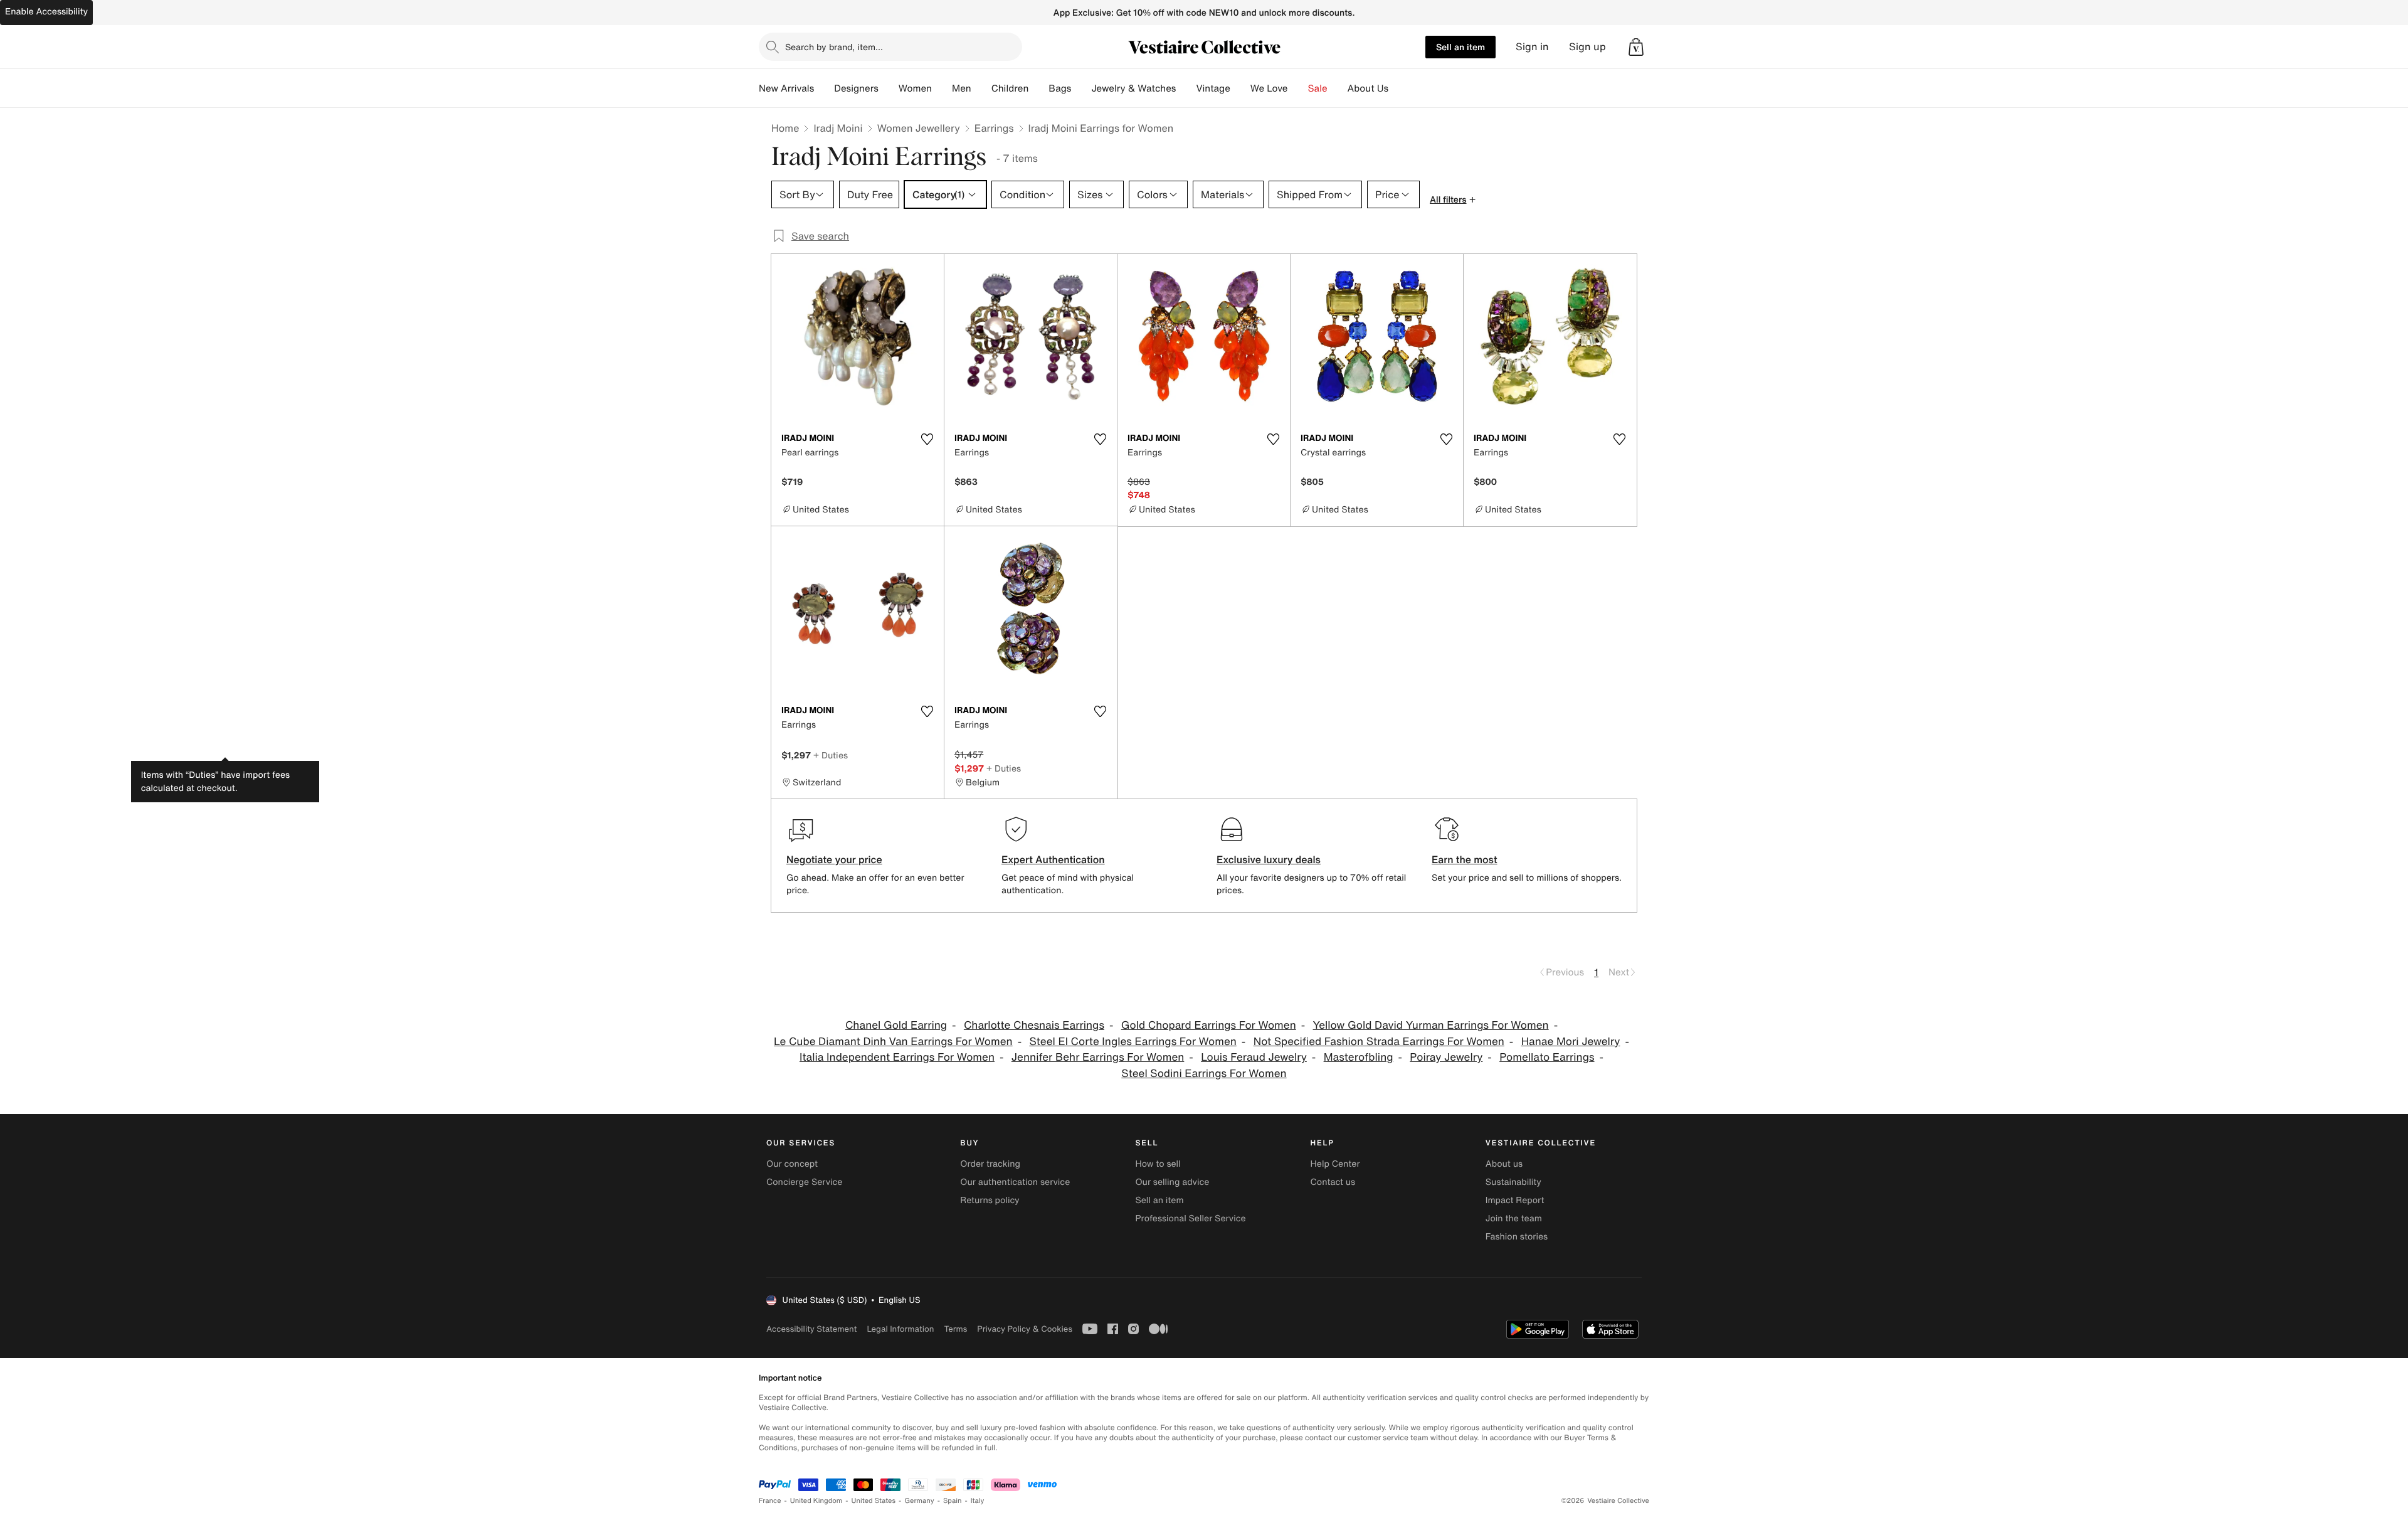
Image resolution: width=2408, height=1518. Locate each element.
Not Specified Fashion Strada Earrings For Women (1379, 1042)
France (770, 1501)
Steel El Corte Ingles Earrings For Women (1133, 1042)
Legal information (900, 1329)
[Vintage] (1240, 88)
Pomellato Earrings (1547, 1057)
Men (962, 88)
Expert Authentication (1053, 859)
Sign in (1532, 47)
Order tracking (990, 1164)
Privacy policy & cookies (1025, 1329)
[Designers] (889, 88)
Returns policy (990, 1200)
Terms (955, 1329)
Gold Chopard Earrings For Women (1209, 1025)
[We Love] (1298, 88)
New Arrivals (786, 88)
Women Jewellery (919, 128)
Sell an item (1460, 47)
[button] (1636, 47)
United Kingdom (816, 1501)
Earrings (994, 128)
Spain (953, 1501)
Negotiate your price (834, 859)
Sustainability (1513, 1182)
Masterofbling (1359, 1057)
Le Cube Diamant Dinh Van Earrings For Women (893, 1042)
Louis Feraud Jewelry (1254, 1057)
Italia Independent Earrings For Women (897, 1057)
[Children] (1038, 88)
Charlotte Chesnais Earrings (1034, 1025)
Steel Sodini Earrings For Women (1204, 1074)
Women (915, 88)
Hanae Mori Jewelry (1571, 1042)
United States (874, 1501)
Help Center (1335, 1164)
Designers (856, 88)
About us (1504, 1164)
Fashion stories (1517, 1237)
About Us (1368, 88)
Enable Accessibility (46, 12)
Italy (978, 1501)
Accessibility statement (811, 1329)
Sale (1318, 88)
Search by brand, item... (834, 47)
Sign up (1587, 47)
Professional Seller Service (1190, 1218)
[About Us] (1398, 88)
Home (785, 128)
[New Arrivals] (824, 88)
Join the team (1514, 1218)
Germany (919, 1501)
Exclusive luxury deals (1269, 859)
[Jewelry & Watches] (1186, 88)
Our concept (792, 1164)
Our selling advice (1172, 1182)
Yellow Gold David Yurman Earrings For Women (1431, 1025)
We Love (1269, 88)
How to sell (1158, 1164)
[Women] (942, 88)
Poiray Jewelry (1446, 1057)
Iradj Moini (838, 128)
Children (1010, 88)
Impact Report (1515, 1200)
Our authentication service (1015, 1182)
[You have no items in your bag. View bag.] (1636, 47)
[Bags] (1081, 88)
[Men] (981, 88)
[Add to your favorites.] (927, 439)
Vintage (1213, 88)
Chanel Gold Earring (896, 1025)
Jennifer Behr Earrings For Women (1098, 1057)
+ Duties (831, 755)
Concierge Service (804, 1182)
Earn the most (1465, 859)
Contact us (1333, 1182)
